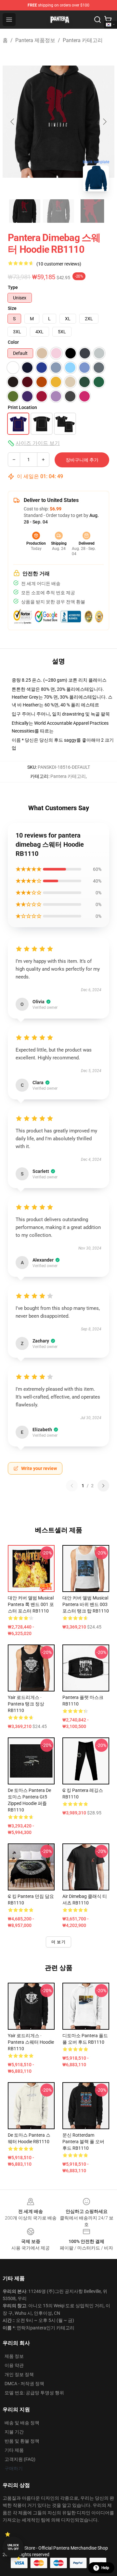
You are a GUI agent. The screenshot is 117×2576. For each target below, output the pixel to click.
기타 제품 (14, 2450)
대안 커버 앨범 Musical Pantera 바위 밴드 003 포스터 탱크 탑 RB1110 (86, 1604)
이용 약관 (14, 2365)
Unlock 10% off (13, 2547)
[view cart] (108, 20)
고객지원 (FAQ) (20, 2459)
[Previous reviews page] (72, 1486)
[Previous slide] (13, 122)
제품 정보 (14, 2356)
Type (13, 287)
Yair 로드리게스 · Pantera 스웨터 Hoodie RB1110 (31, 2042)
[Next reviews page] (103, 1486)
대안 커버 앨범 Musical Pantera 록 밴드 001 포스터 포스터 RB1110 (31, 1604)
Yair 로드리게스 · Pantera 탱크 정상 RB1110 (26, 1704)
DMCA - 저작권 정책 (24, 2384)
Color (13, 342)
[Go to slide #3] (92, 211)
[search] (97, 20)
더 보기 (58, 1942)
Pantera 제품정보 (35, 40)
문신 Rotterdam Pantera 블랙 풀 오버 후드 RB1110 (83, 2142)
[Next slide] (104, 122)
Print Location (22, 407)
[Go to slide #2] (58, 211)
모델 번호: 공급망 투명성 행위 (34, 2393)
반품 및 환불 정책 (22, 2441)
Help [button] (105, 2568)
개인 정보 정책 (19, 2374)
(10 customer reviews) (59, 264)
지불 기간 (14, 2432)
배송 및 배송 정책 (22, 2423)
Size (12, 308)
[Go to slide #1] (25, 211)
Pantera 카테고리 (83, 40)
